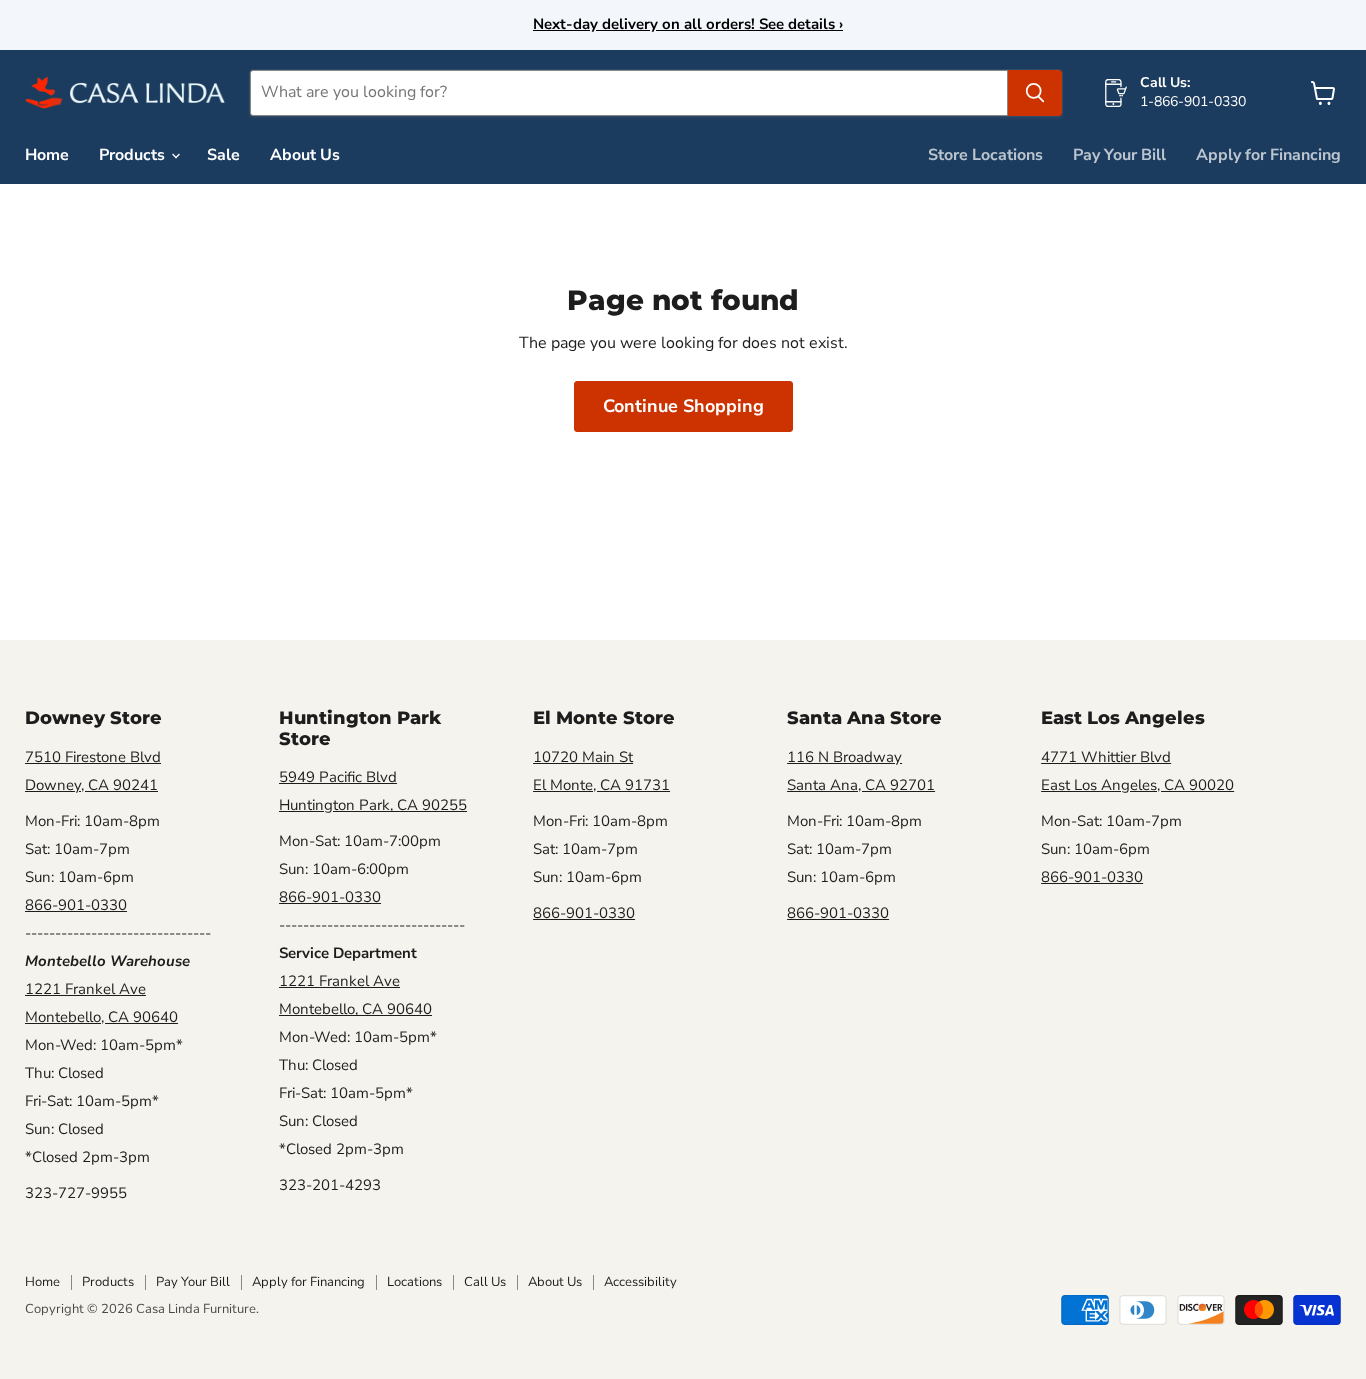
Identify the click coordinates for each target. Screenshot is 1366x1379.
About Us (305, 155)
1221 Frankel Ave (85, 989)
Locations (414, 1282)
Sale (223, 155)
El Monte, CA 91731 (601, 785)
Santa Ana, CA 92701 (861, 785)
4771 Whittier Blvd (1106, 757)
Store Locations (985, 155)
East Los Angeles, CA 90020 (1137, 785)
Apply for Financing (1268, 155)
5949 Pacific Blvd (338, 777)
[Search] (1035, 93)
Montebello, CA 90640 (101, 1017)
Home (47, 155)
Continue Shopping (683, 406)
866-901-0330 (76, 905)
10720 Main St (583, 757)
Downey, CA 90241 (91, 785)
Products (134, 155)
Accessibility (640, 1282)
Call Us (485, 1282)
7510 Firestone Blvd (93, 757)
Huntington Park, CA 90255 (373, 805)
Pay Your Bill (1119, 155)
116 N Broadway (844, 757)
